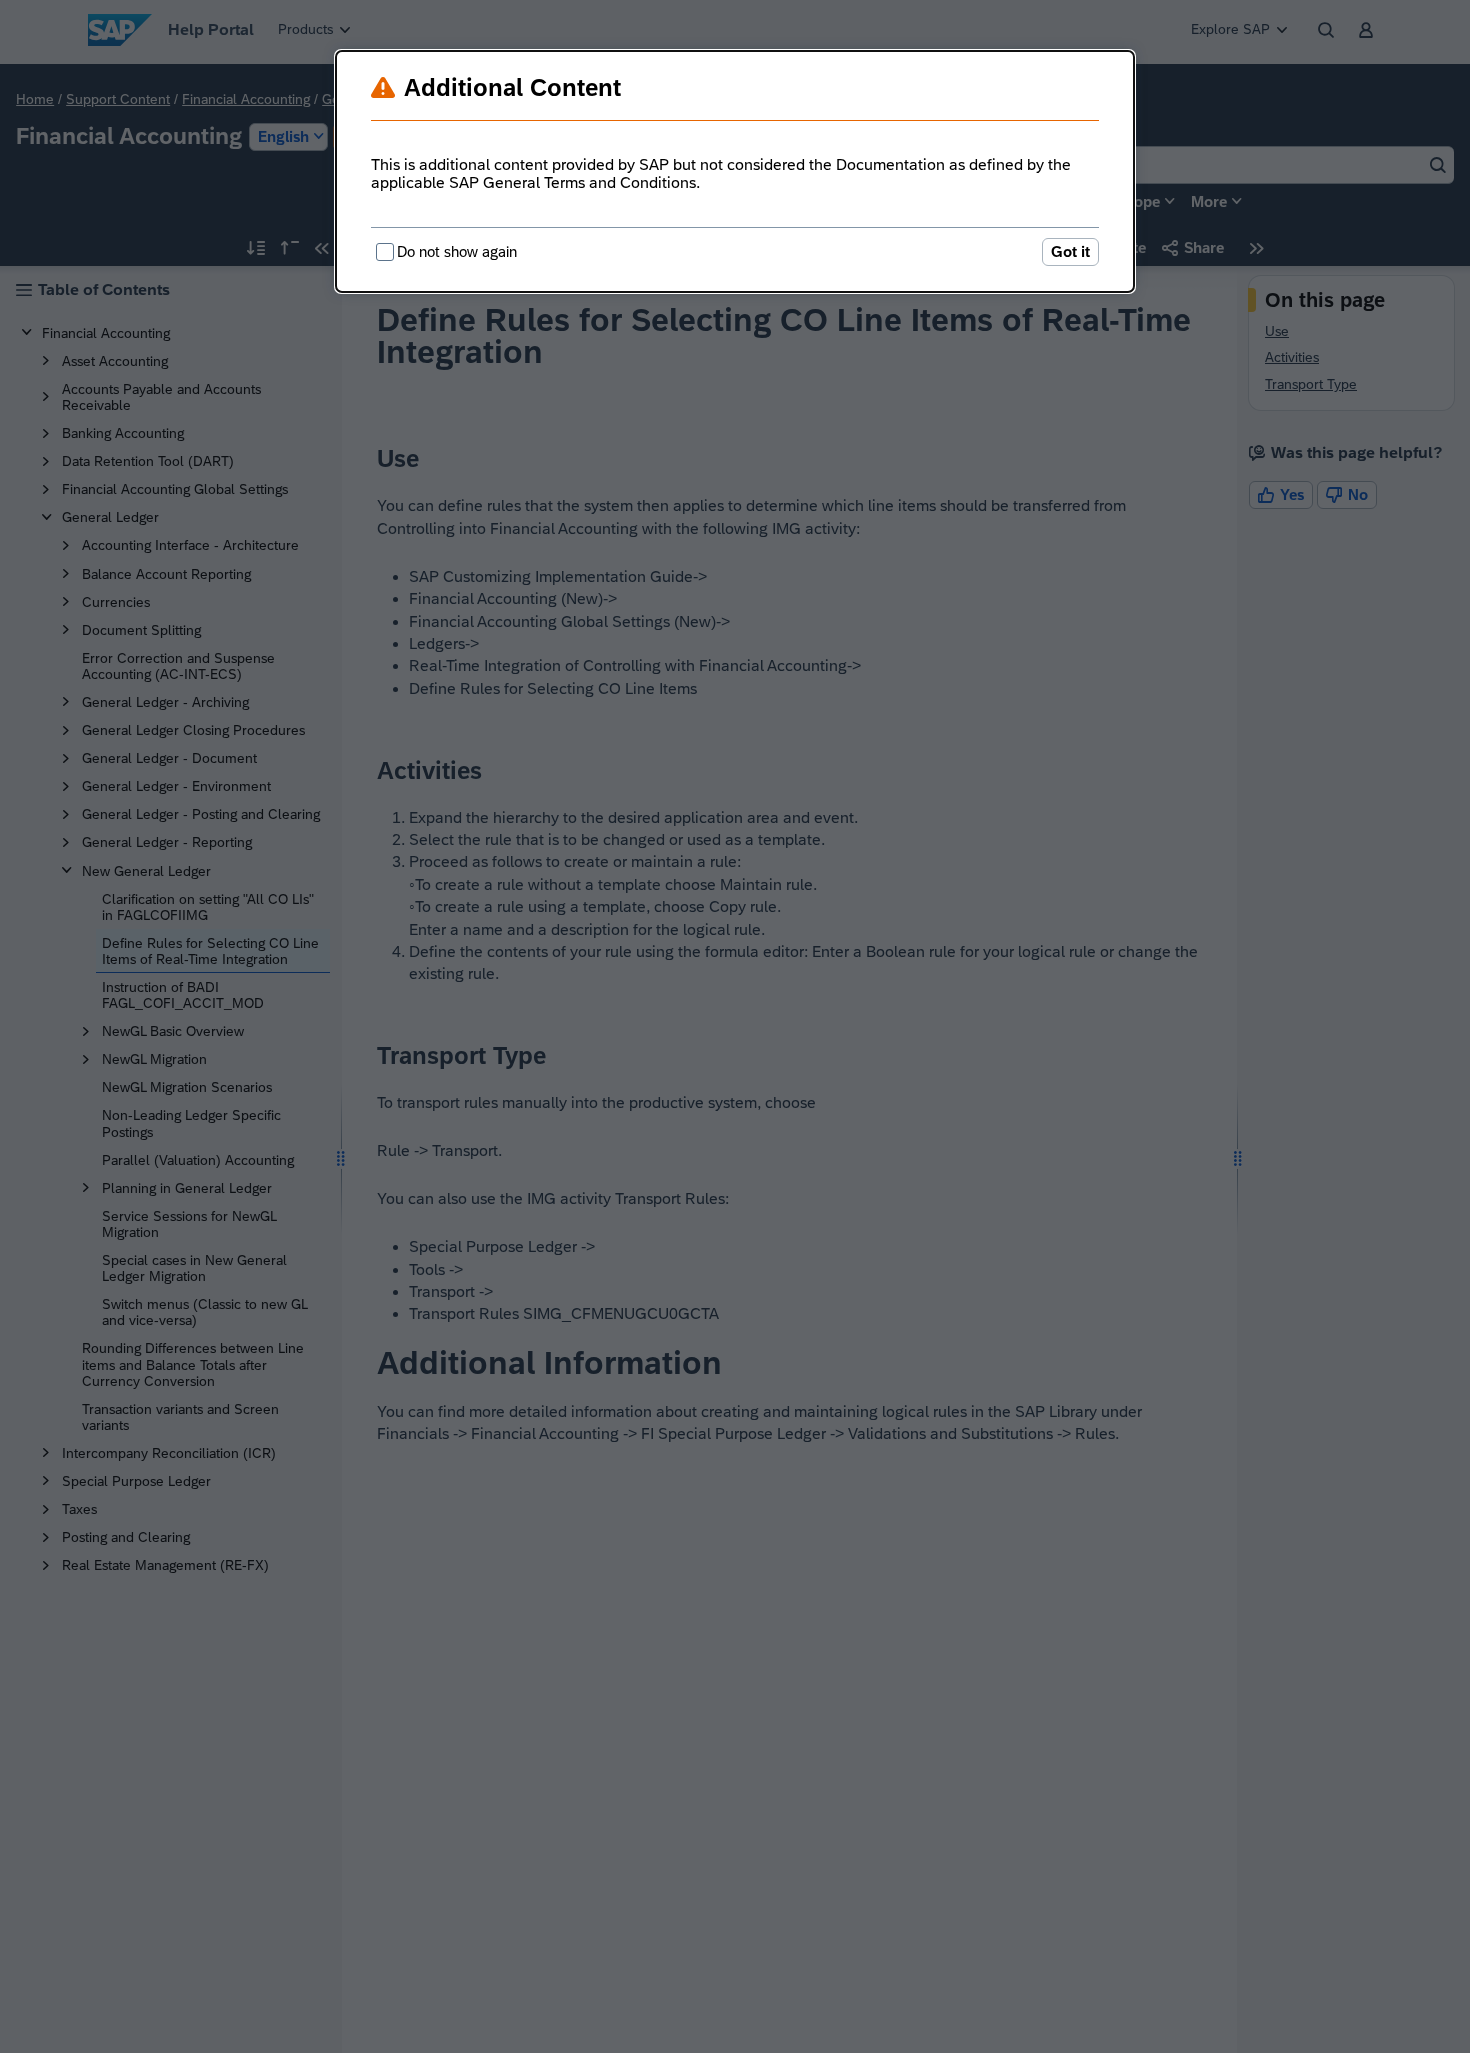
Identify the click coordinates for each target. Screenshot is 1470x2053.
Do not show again (457, 251)
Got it (1070, 251)
